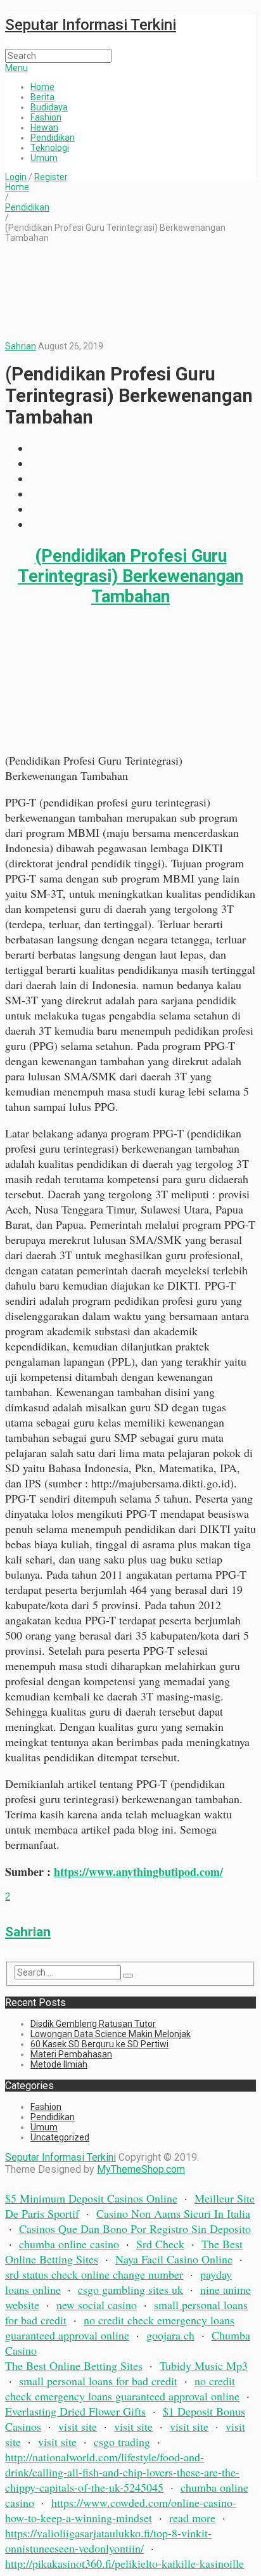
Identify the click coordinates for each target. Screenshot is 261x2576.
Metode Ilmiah (59, 2064)
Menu (16, 68)
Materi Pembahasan (71, 2054)
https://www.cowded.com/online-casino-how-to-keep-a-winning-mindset (121, 2510)
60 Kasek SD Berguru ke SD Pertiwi (99, 2044)
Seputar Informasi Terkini (91, 25)
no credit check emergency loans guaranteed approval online (120, 2327)
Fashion (46, 117)
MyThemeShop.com (141, 2169)
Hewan (44, 127)
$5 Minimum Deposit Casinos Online (91, 2198)
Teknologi (50, 148)
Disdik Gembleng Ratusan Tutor (93, 2024)
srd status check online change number (94, 2274)
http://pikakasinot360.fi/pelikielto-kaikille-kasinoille (124, 2563)
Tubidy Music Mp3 (204, 2366)
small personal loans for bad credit (98, 2381)
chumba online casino (69, 2244)
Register (51, 177)
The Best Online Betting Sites (74, 2366)
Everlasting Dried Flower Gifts (75, 2411)
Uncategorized (60, 2137)
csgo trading (122, 2442)
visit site (78, 2426)
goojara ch (170, 2335)
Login (16, 177)
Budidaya (49, 107)
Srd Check (160, 2244)
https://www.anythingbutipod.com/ (138, 1872)
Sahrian (21, 346)
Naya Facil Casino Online (174, 2259)
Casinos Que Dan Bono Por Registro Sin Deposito (135, 2229)
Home (42, 87)
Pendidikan (53, 138)
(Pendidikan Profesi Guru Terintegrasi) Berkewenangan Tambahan (130, 576)
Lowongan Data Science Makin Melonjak (111, 2034)
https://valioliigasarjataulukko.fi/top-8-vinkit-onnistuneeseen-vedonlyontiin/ (108, 2540)
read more (192, 2518)
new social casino (97, 2305)
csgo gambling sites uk (130, 2289)
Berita (42, 97)
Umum (44, 158)
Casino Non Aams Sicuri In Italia (173, 2213)
